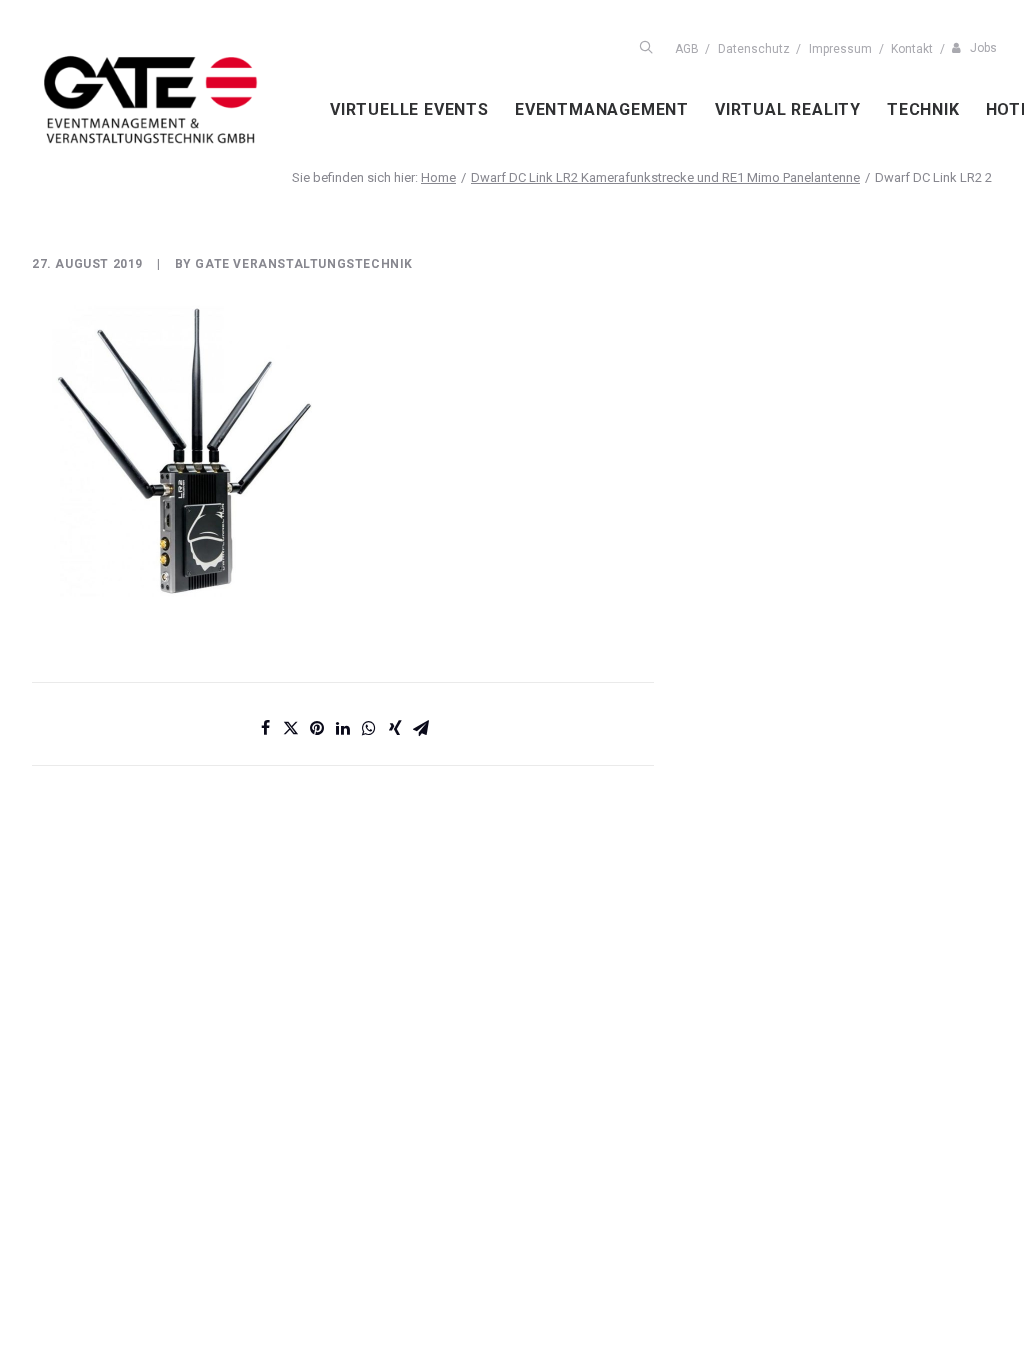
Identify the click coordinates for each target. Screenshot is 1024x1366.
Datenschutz (754, 49)
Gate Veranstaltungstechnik (304, 264)
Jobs (983, 48)
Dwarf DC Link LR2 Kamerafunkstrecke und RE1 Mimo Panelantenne (665, 177)
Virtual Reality (788, 109)
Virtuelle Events (409, 109)
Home (438, 177)
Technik (923, 109)
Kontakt (912, 49)
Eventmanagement (602, 109)
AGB (687, 49)
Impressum (840, 49)
